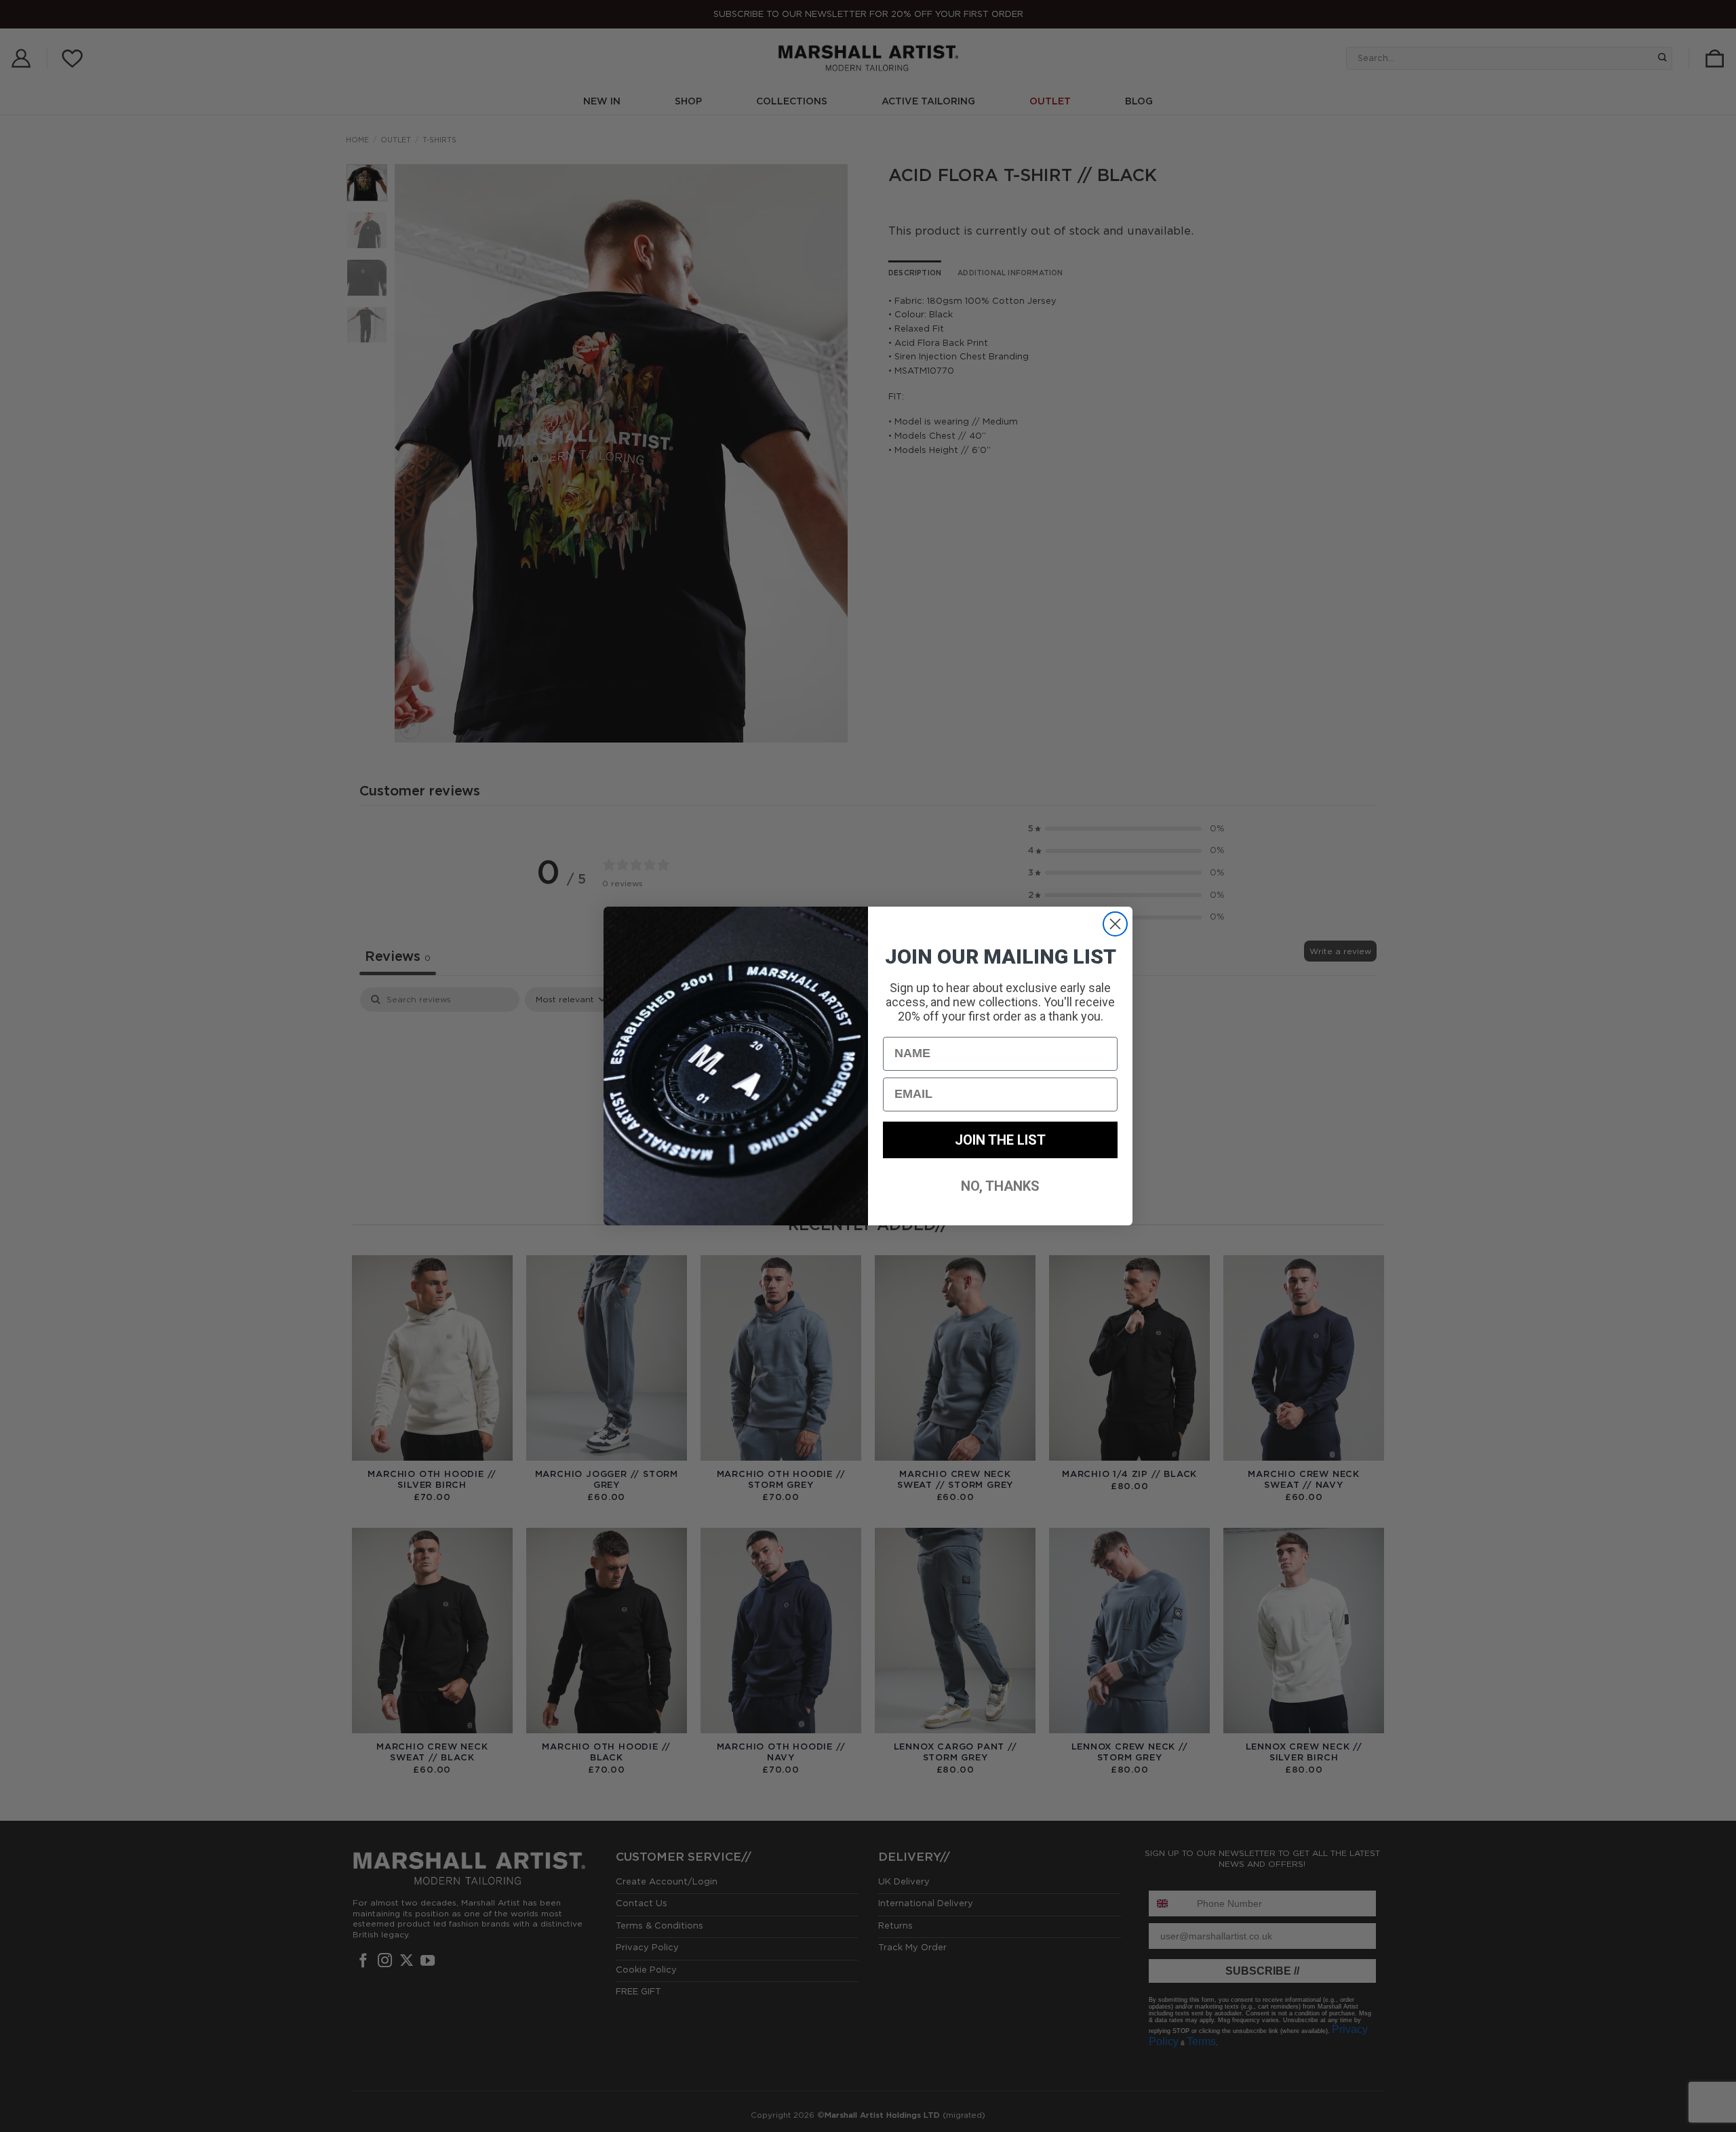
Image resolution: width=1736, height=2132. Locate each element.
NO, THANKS (1000, 1186)
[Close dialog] (1115, 924)
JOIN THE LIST (1000, 1140)
